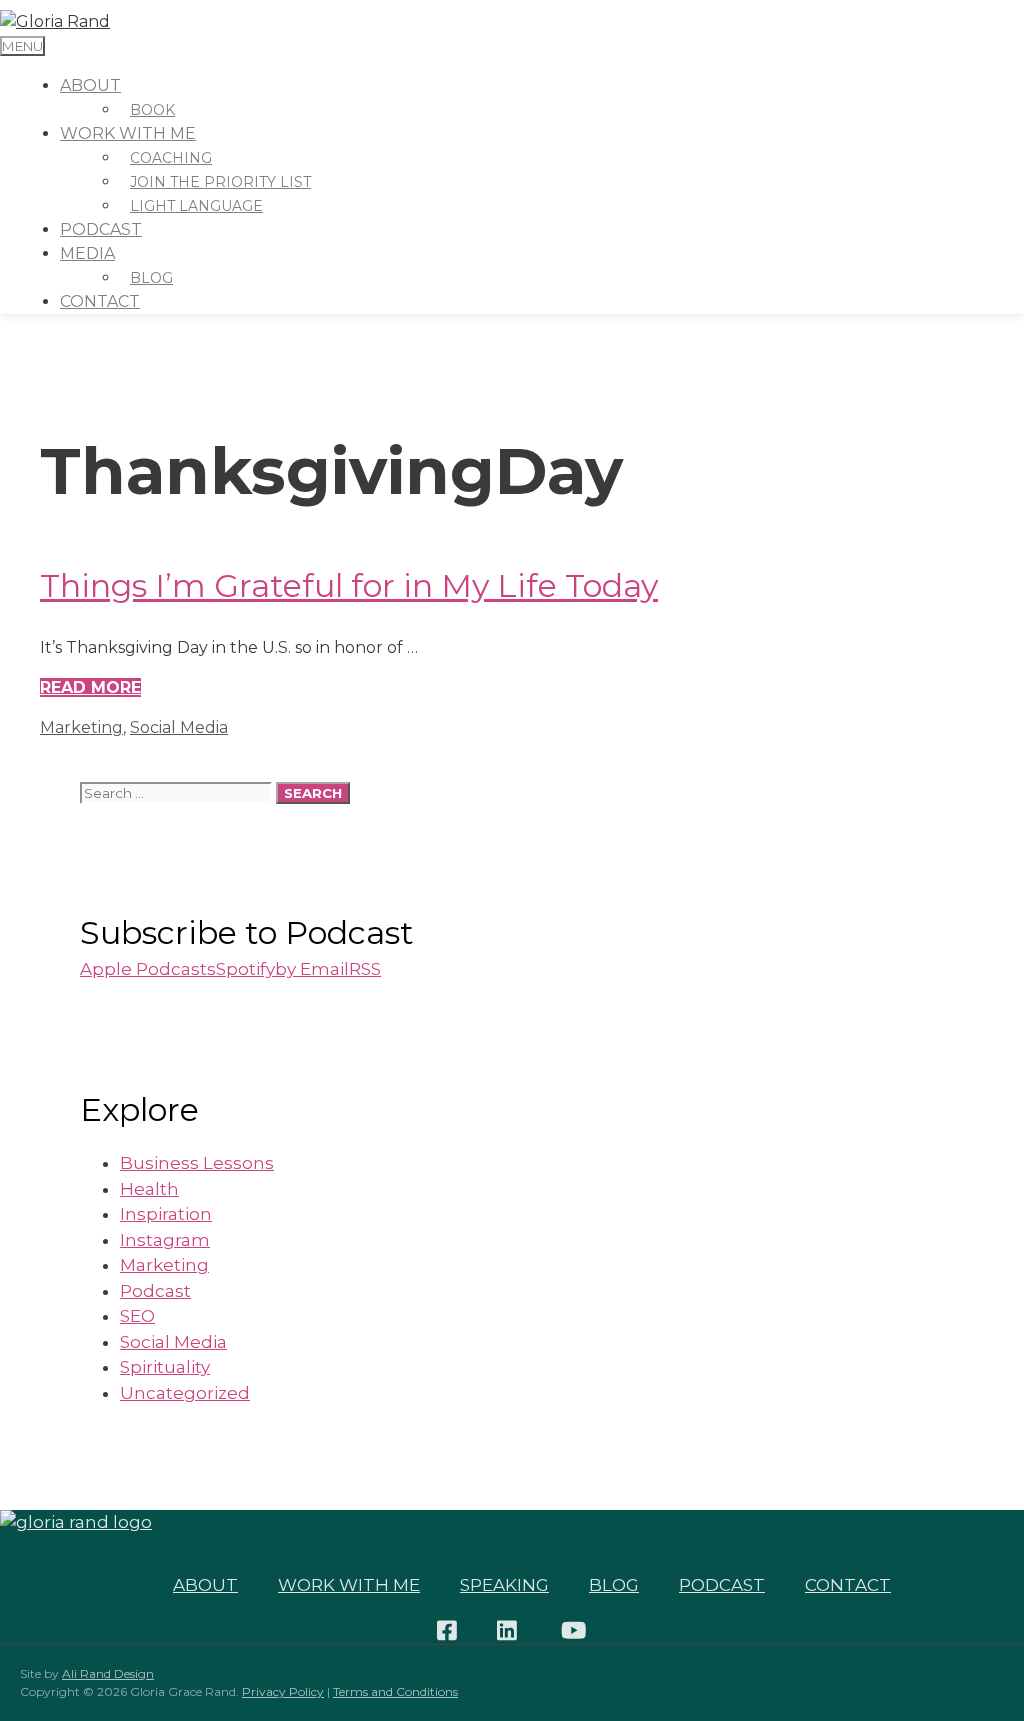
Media (87, 253)
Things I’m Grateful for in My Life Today (349, 585)
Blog (151, 278)
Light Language (196, 206)
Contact (100, 301)
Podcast (101, 229)
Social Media (179, 727)
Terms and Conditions (395, 1691)
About (90, 85)
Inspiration (166, 1214)
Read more (90, 687)
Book (152, 110)
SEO (137, 1316)
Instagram (165, 1240)
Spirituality (165, 1367)
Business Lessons (197, 1163)
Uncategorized (185, 1393)
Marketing (81, 727)
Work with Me (349, 1585)
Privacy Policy (283, 1691)
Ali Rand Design (108, 1673)
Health (149, 1189)
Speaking (504, 1585)
